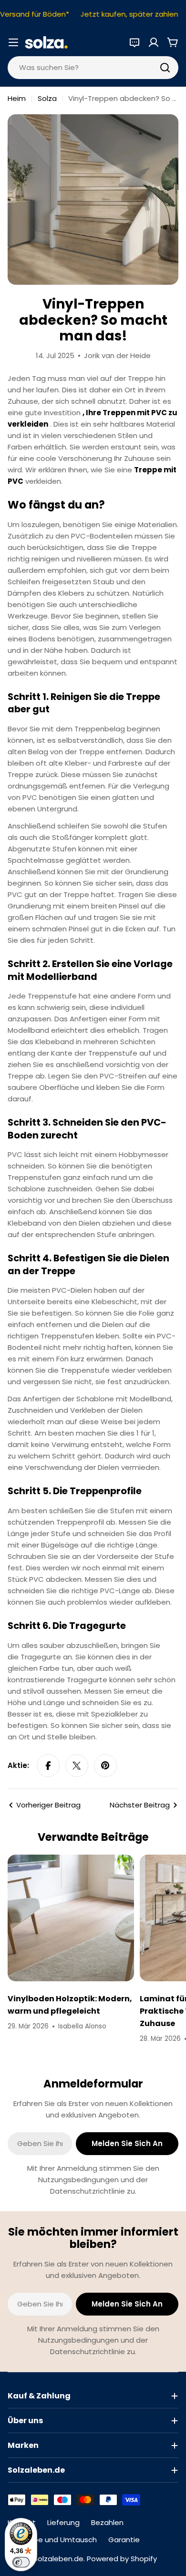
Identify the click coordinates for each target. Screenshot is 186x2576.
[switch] (21, 2562)
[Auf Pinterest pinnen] (105, 1766)
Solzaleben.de (58, 2559)
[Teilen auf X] (77, 1766)
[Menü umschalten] (13, 42)
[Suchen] (165, 68)
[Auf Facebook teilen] (48, 1766)
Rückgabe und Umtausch (52, 2540)
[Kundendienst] (134, 42)
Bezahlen (107, 2522)
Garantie (124, 2540)
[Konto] (154, 42)
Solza (47, 98)
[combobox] (93, 68)
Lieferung (63, 2522)
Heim (17, 98)
